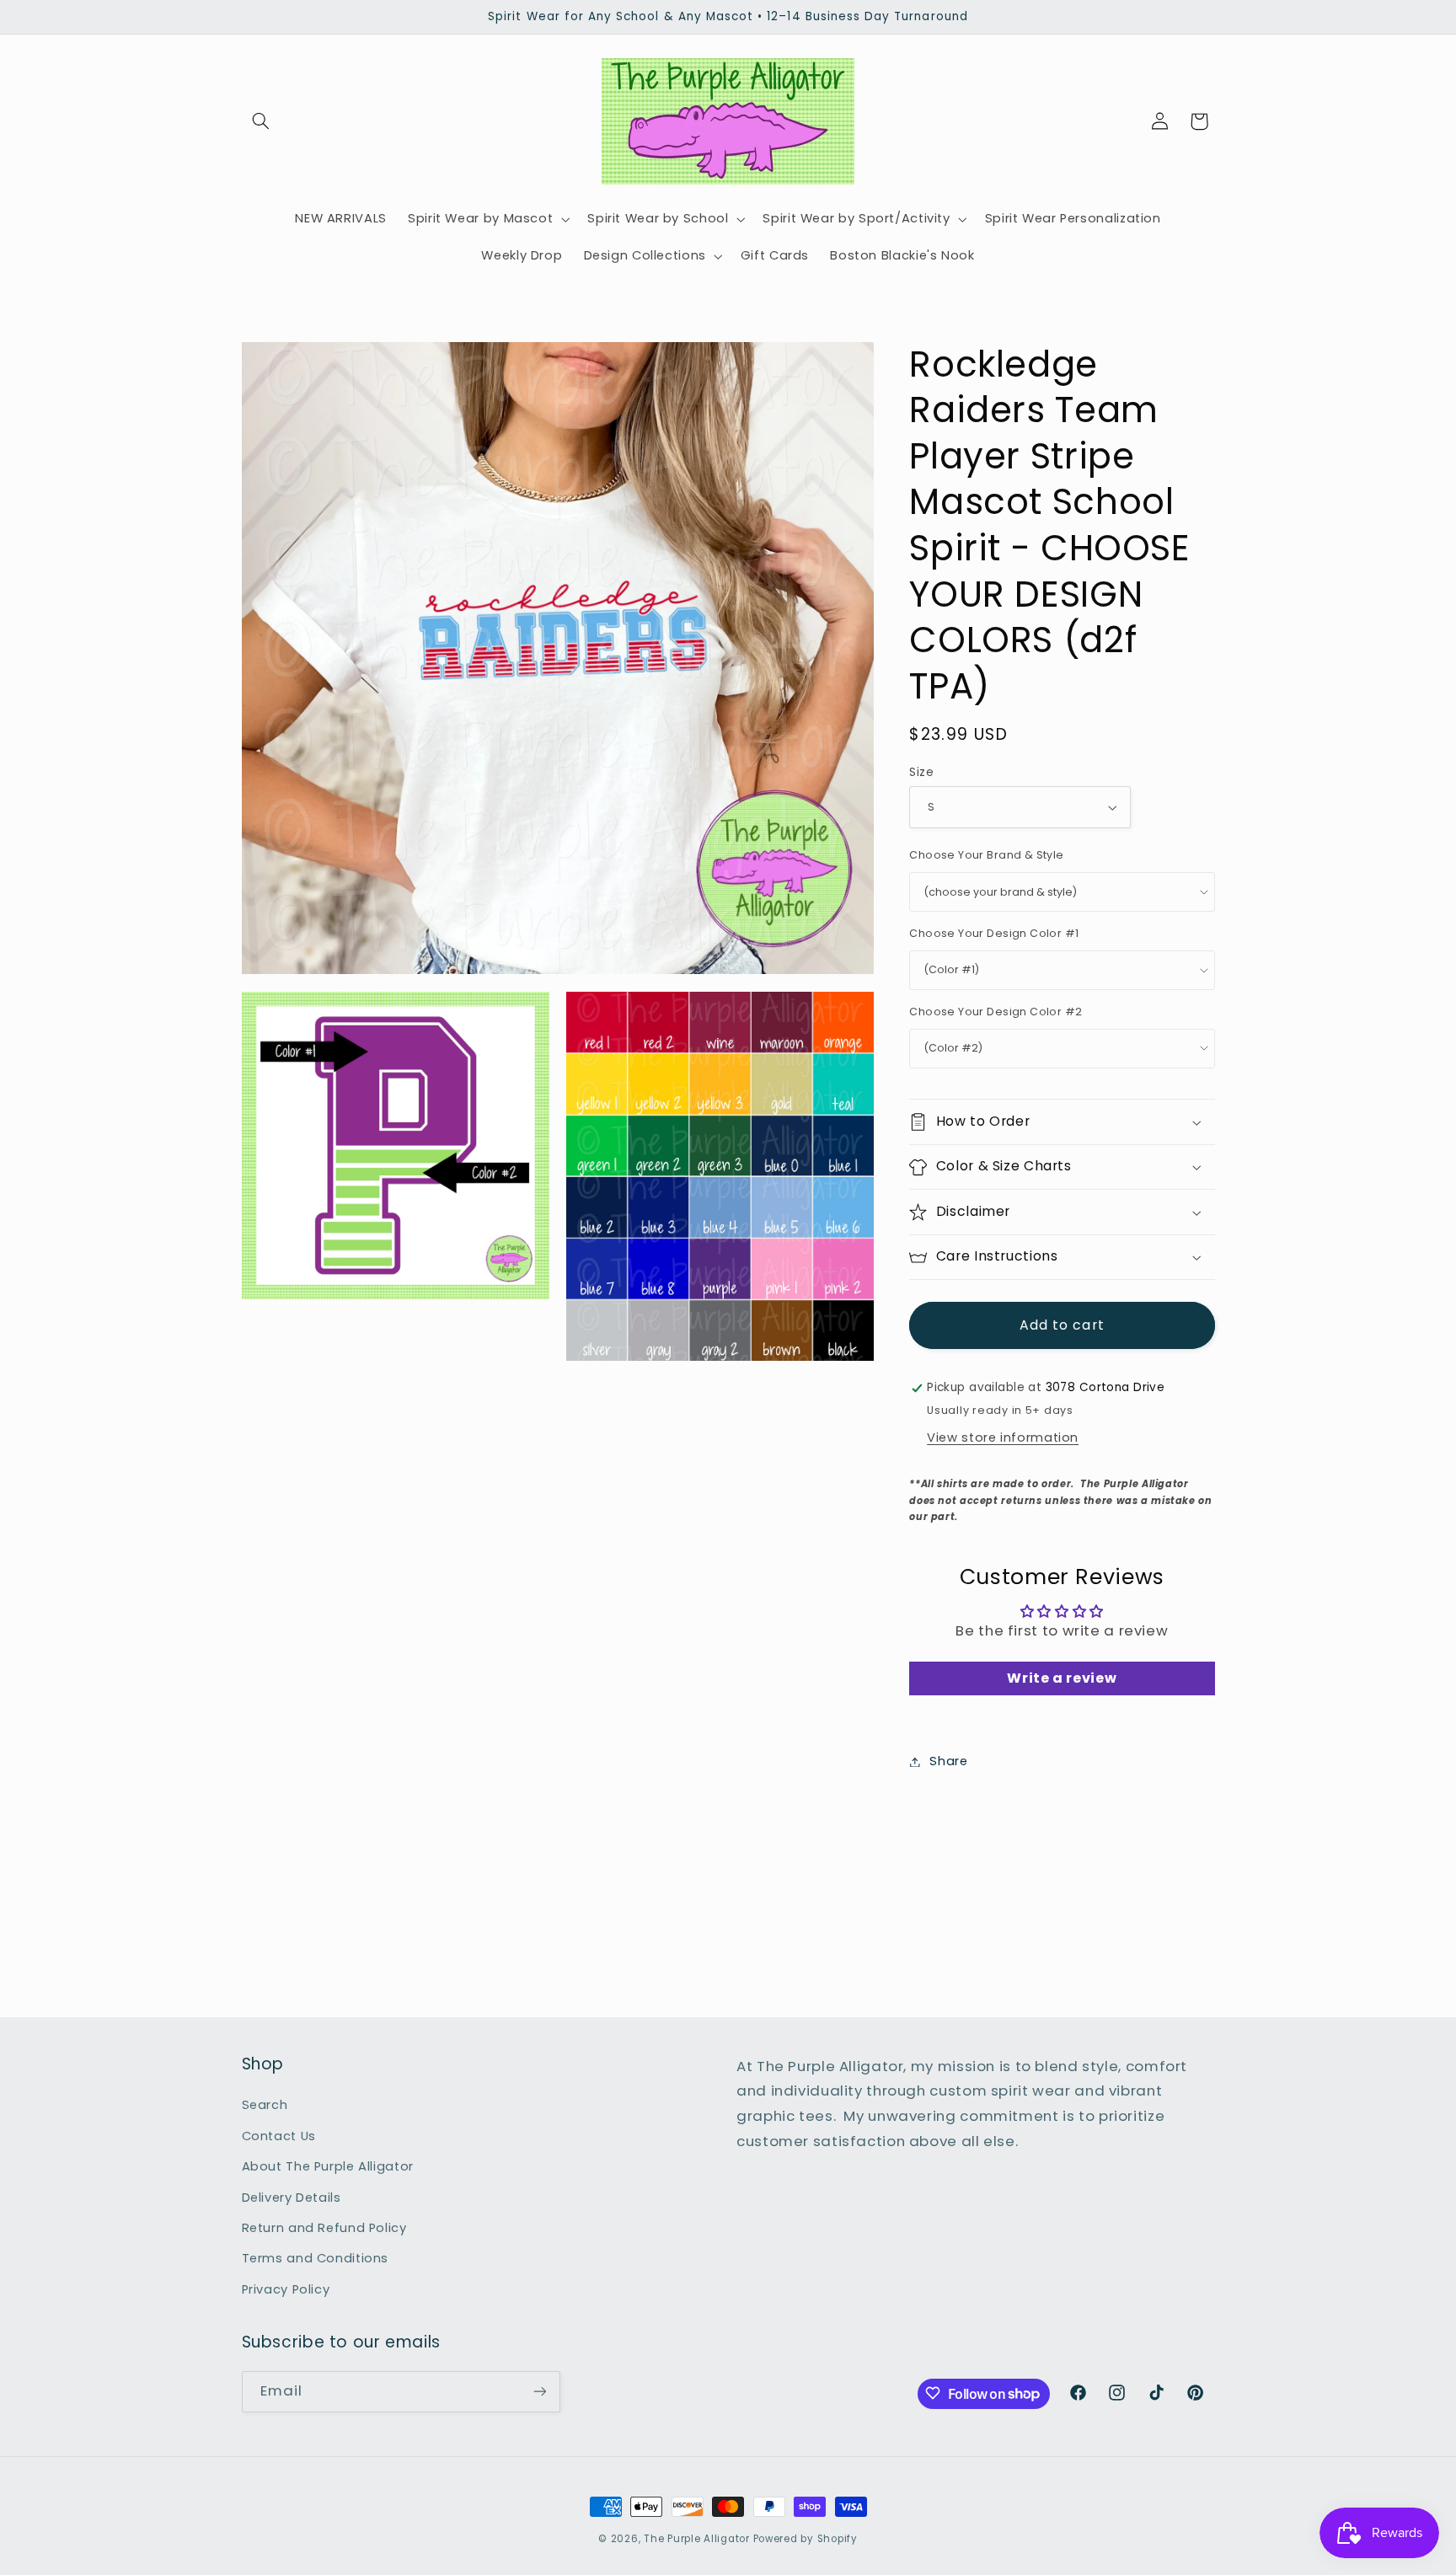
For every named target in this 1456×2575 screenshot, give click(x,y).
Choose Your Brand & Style (987, 856)
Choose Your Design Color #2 (996, 1012)
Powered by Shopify (806, 2539)
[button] (261, 121)
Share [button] (948, 1761)
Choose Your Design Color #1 (994, 934)
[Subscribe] (539, 2391)
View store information (1003, 1437)
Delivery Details (292, 2198)
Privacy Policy (286, 2289)
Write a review (1062, 1678)
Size (921, 772)
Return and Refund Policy (324, 2228)
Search (265, 2106)
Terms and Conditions (316, 2259)
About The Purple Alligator (328, 2166)
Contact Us (279, 2136)
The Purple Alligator (697, 2539)
